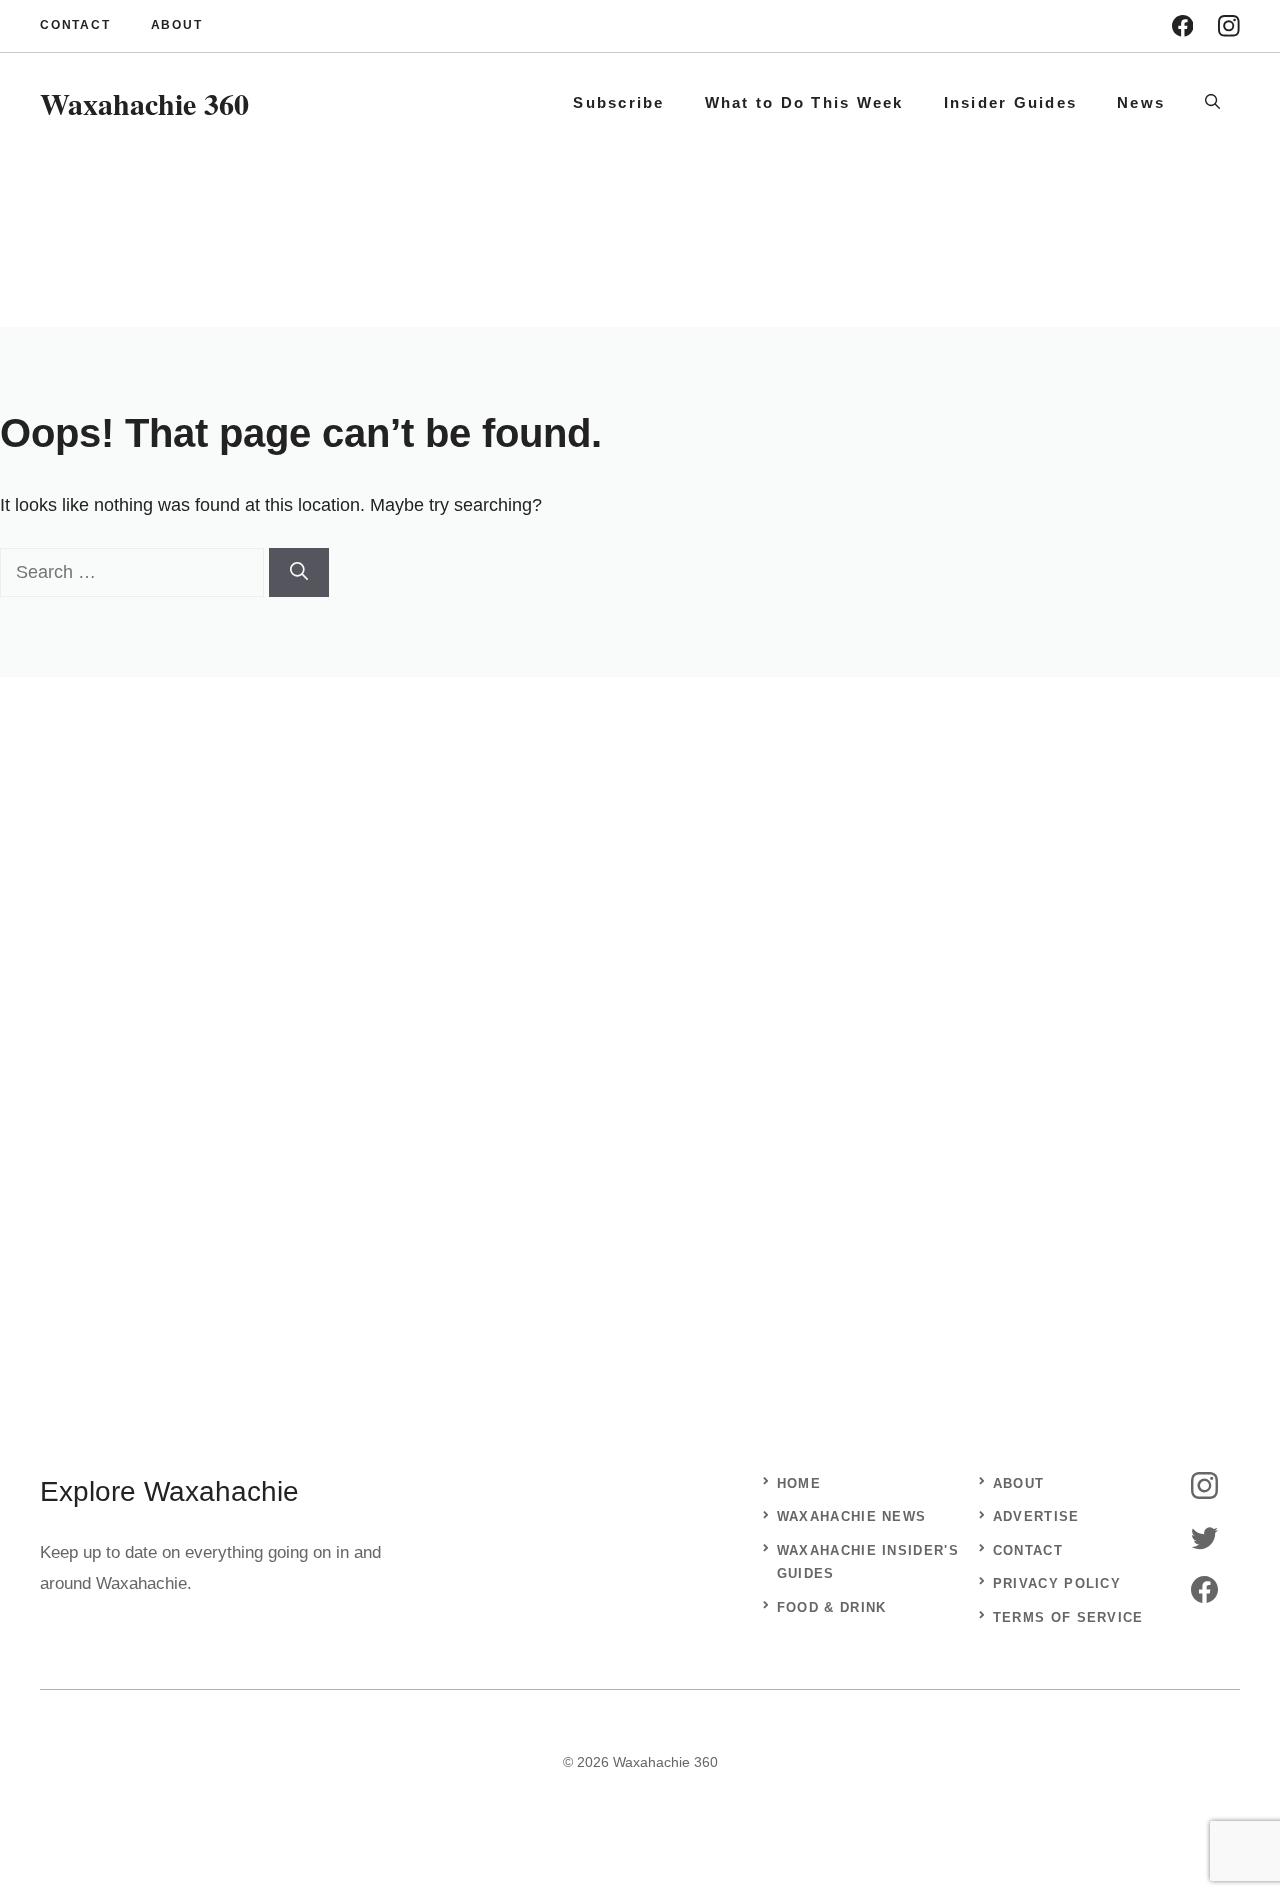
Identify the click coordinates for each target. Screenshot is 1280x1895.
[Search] (299, 572)
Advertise (1036, 1516)
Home (799, 1483)
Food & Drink (832, 1607)
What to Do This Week (804, 102)
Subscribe (618, 102)
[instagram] (1229, 26)
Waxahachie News (852, 1516)
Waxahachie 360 (144, 103)
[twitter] (1204, 1537)
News (1141, 102)
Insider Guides (1011, 102)
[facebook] (1183, 26)
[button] (1212, 103)
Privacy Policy (1057, 1583)
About (177, 25)
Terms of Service (1068, 1617)
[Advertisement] (640, 1002)
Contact (75, 25)
